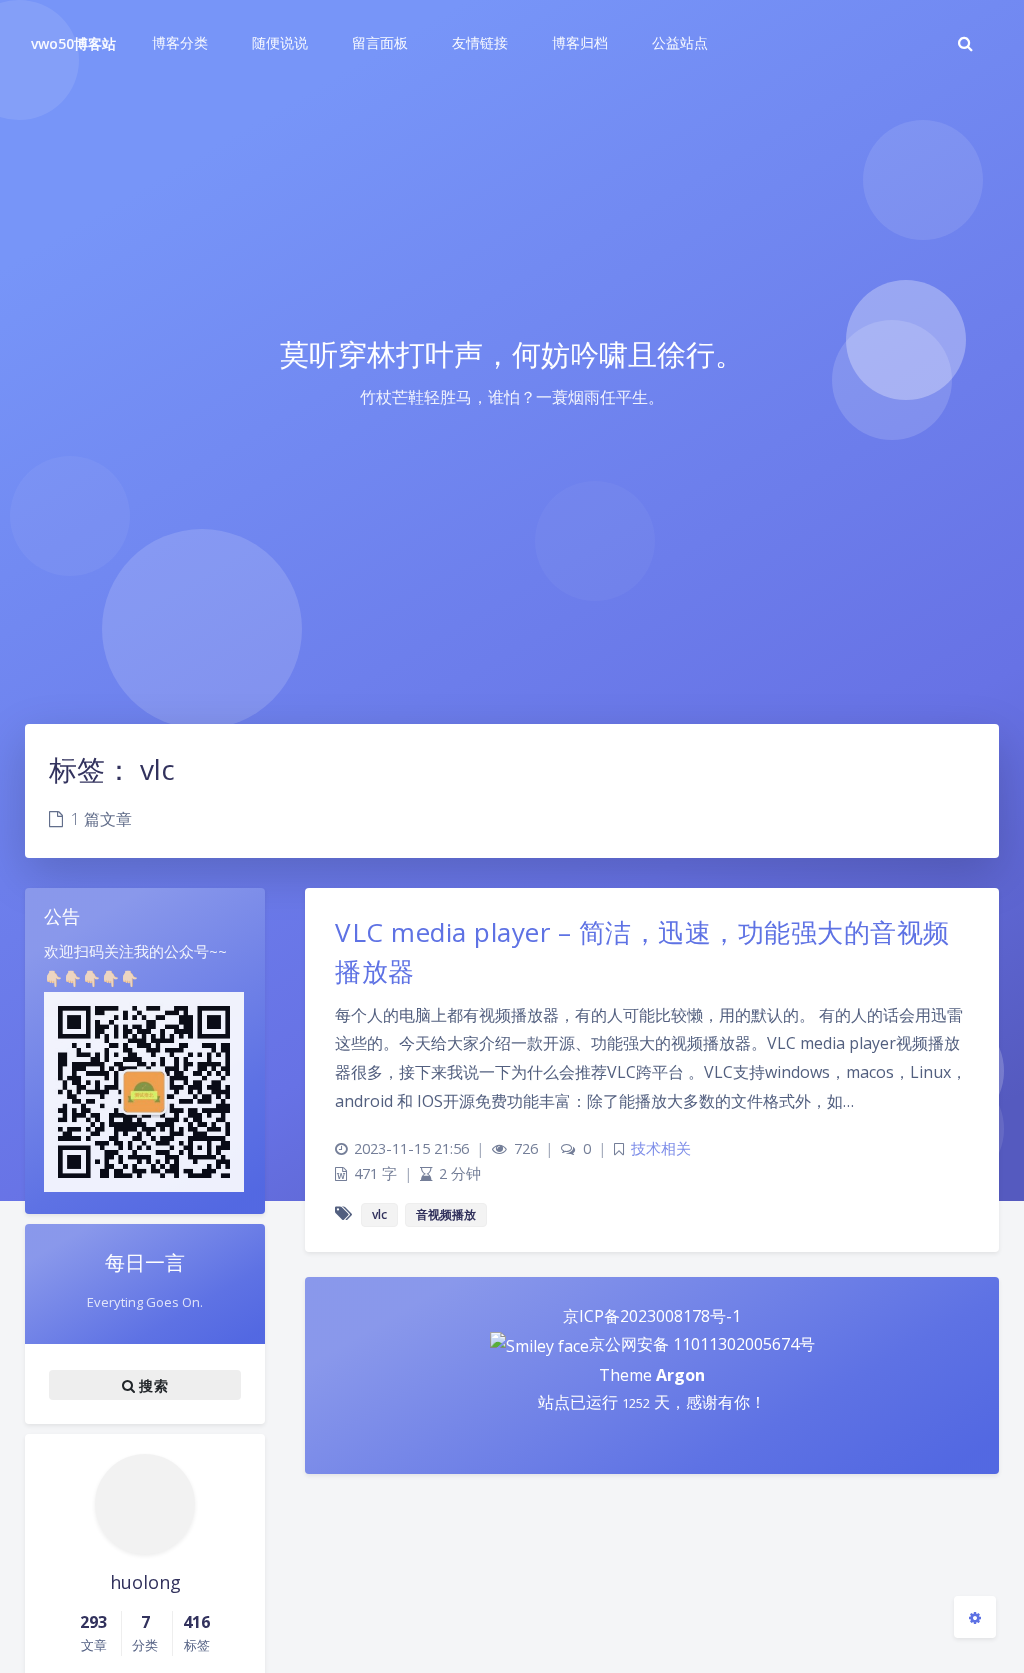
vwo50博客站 (73, 43)
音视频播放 (446, 1214)
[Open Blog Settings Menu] (975, 1617)
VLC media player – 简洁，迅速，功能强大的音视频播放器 (642, 951)
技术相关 (661, 1148)
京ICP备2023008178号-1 (652, 1316)
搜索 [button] (151, 1385)
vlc (379, 1214)
